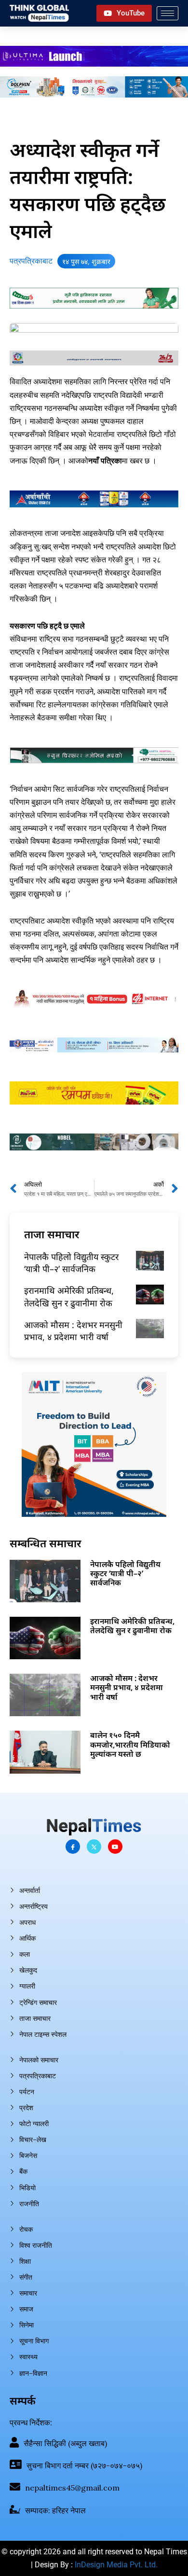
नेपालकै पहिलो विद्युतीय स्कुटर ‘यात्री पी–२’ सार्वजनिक (71, 1263)
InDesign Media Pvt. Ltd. (116, 2565)
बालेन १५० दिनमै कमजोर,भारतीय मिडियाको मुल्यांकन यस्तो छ (130, 1744)
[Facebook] (73, 1847)
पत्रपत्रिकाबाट (31, 261)
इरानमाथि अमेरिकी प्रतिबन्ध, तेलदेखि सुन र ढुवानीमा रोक (69, 1296)
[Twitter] (94, 1847)
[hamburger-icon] (168, 13)
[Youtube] (115, 1847)
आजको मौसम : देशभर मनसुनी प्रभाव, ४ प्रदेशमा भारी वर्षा (73, 1331)
